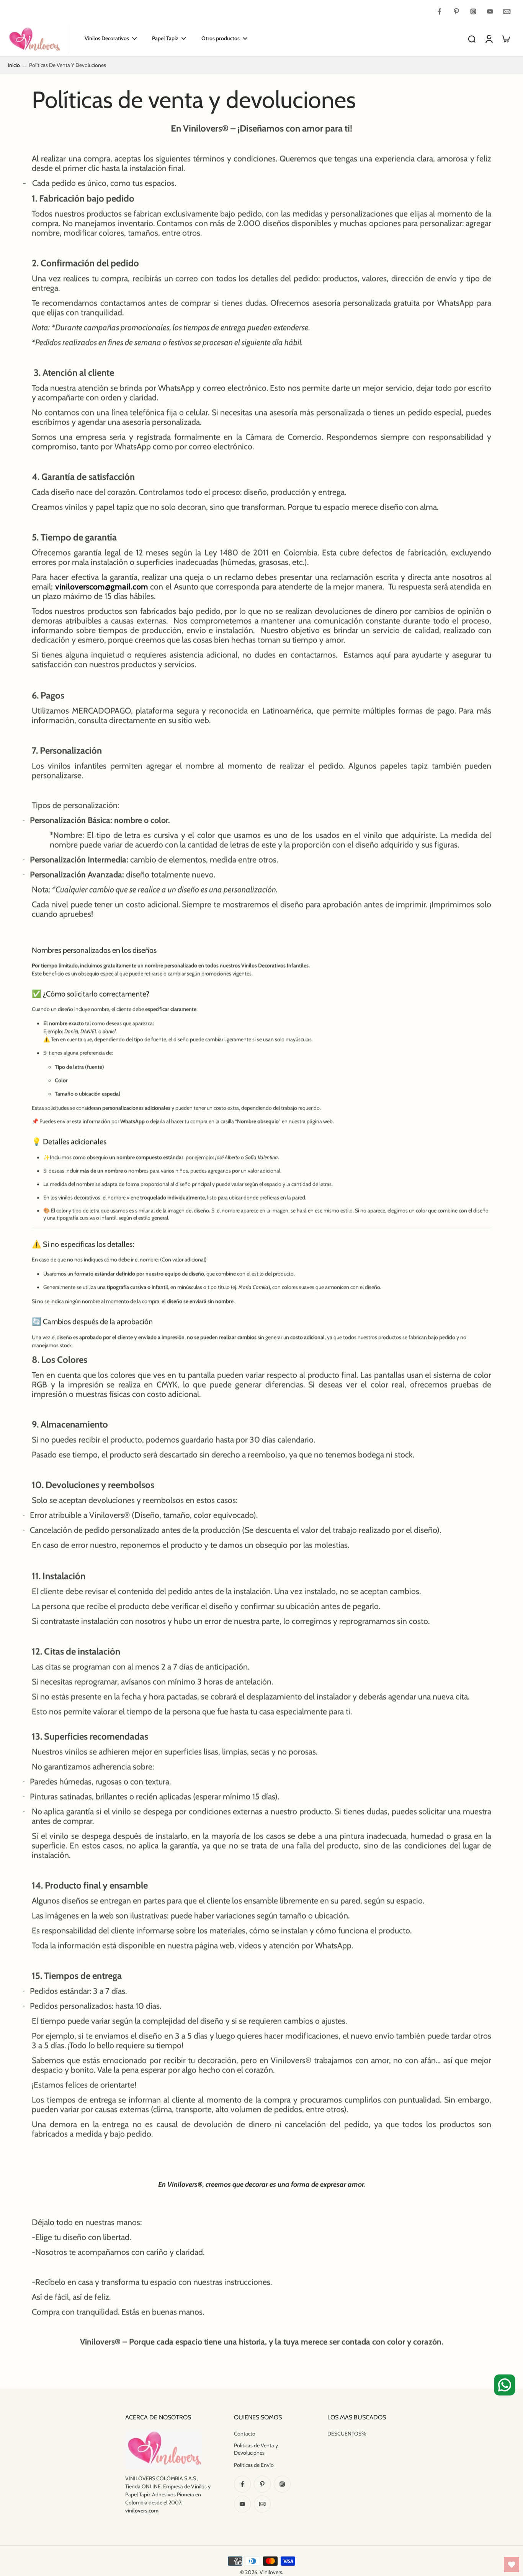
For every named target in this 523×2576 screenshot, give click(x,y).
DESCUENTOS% (347, 2434)
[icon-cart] (505, 39)
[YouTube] (490, 11)
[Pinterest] (456, 11)
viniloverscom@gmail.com (102, 587)
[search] (472, 39)
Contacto (245, 2434)
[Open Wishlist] (512, 2565)
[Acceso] (489, 39)
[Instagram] (473, 11)
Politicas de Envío (254, 2465)
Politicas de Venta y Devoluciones (256, 2449)
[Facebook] (440, 11)
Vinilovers (271, 2572)
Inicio (14, 65)
